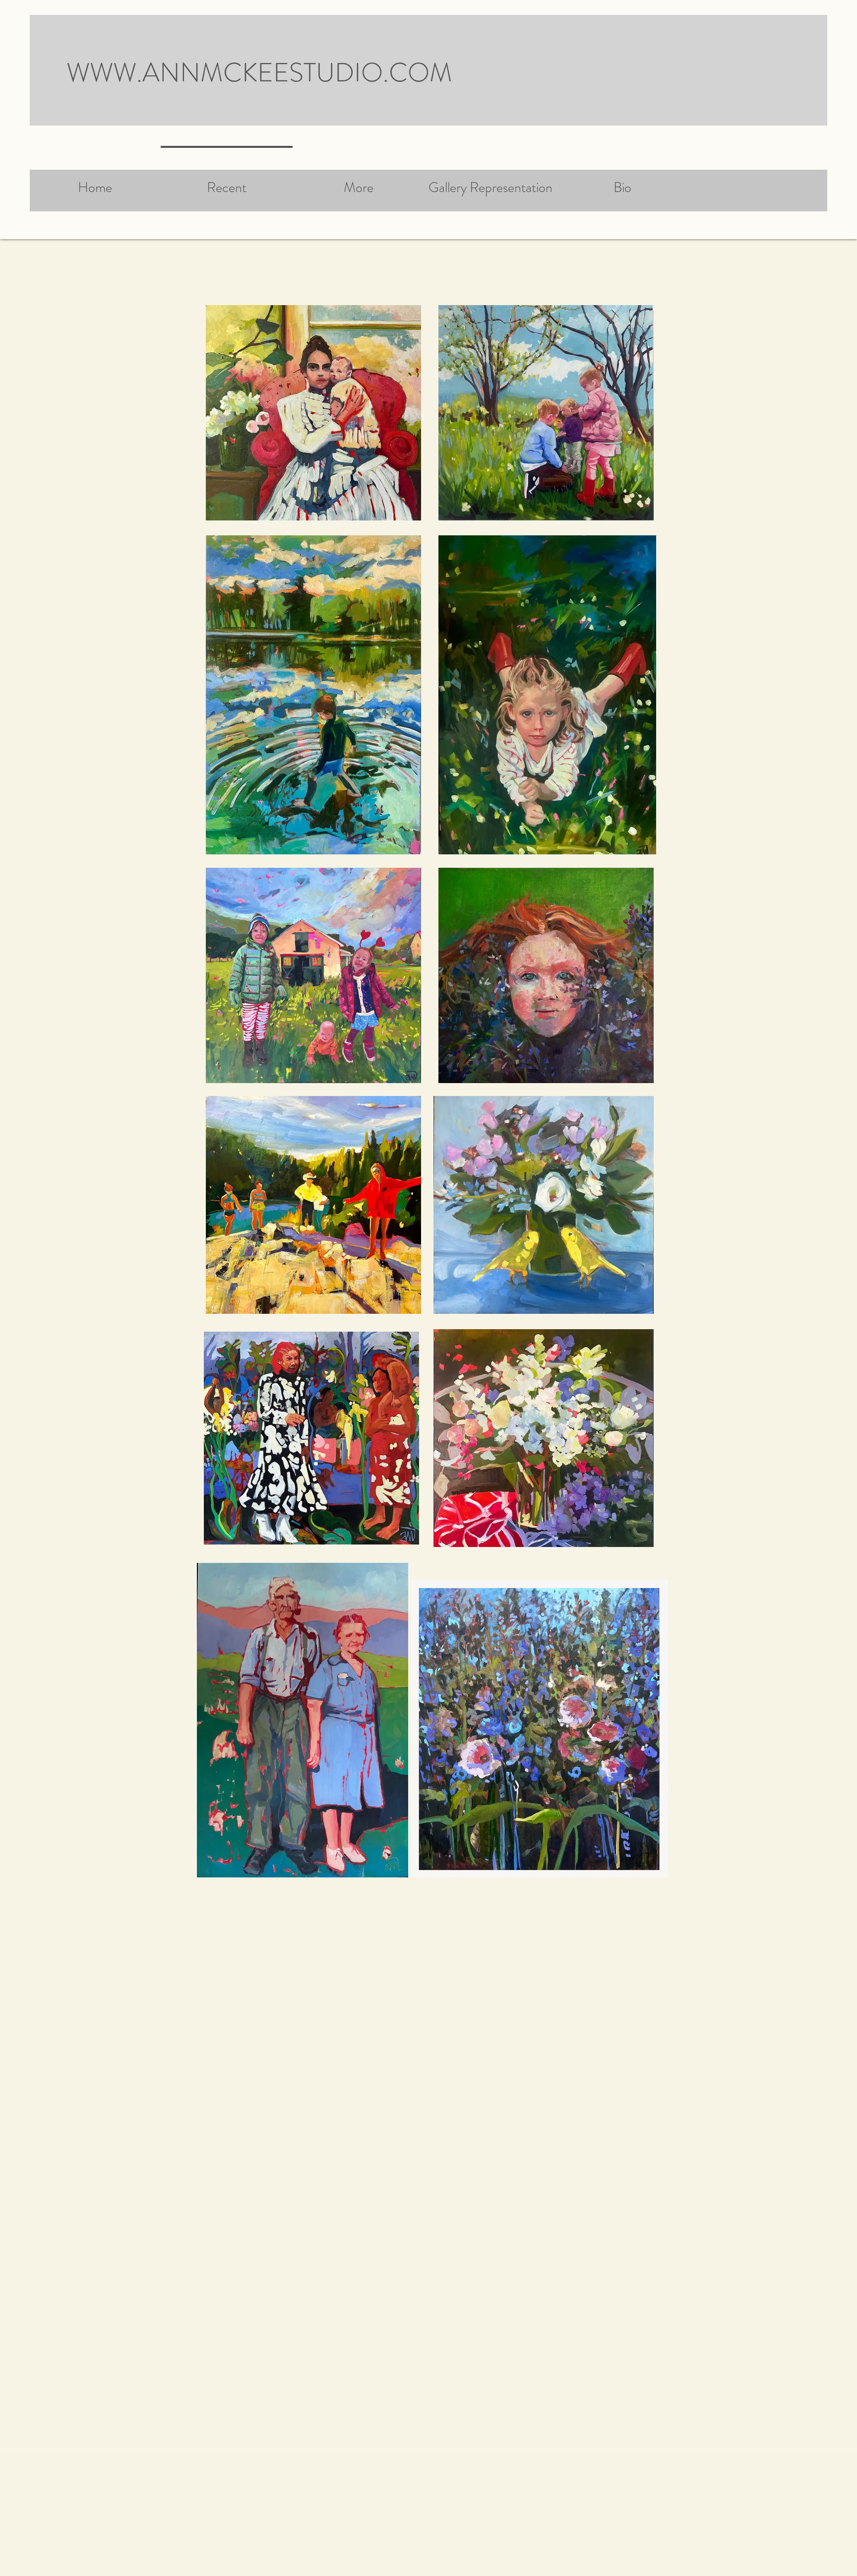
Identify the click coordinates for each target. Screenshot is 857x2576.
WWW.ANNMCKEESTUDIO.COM (259, 72)
